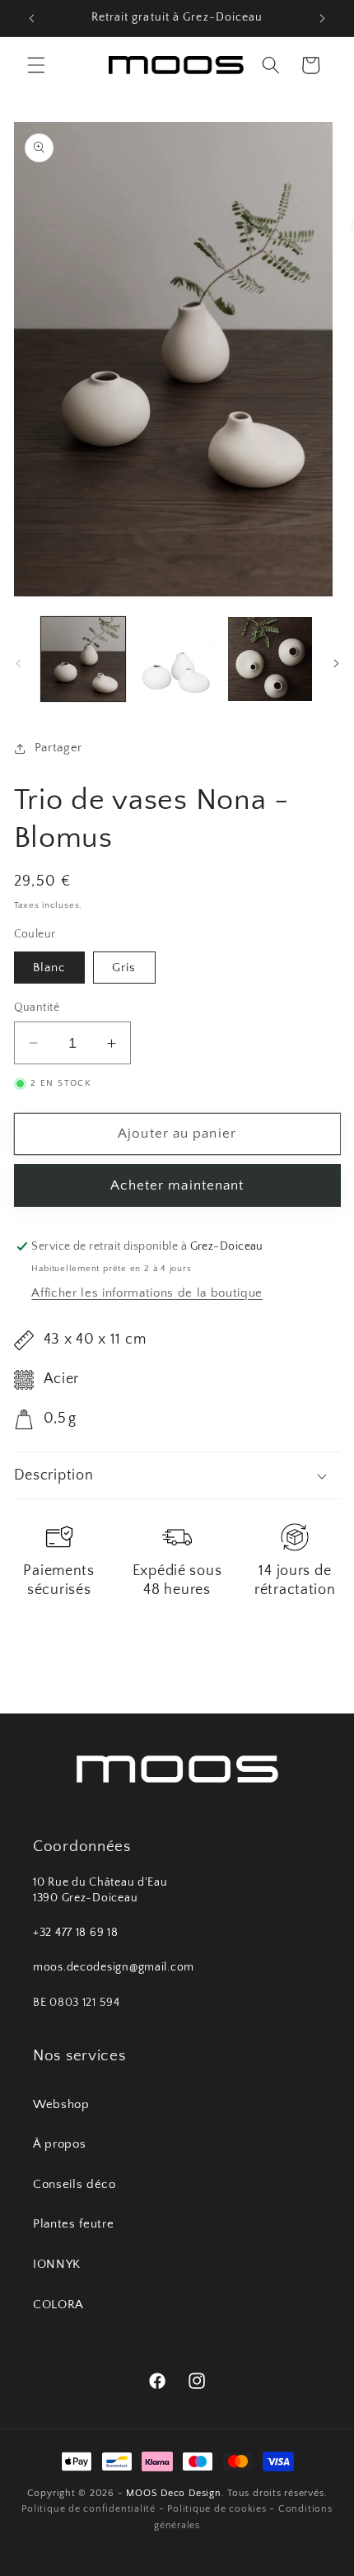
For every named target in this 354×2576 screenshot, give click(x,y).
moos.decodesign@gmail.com (114, 1967)
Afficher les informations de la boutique (147, 1293)
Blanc (50, 968)
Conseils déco (75, 2184)
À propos (59, 2144)
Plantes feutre (73, 2224)
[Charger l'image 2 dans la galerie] (177, 659)
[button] (36, 65)
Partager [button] (58, 748)
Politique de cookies (217, 2509)
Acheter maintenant (177, 1185)
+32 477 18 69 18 (76, 1933)
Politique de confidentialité (88, 2509)
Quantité (37, 1007)
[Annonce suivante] (323, 18)
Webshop (61, 2104)
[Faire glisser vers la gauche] (18, 664)
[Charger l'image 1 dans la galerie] (84, 659)
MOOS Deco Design (173, 2493)
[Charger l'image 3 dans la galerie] (270, 659)
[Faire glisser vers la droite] (336, 664)
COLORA (58, 2305)
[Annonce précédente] (32, 18)
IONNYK (57, 2264)
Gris (124, 968)
